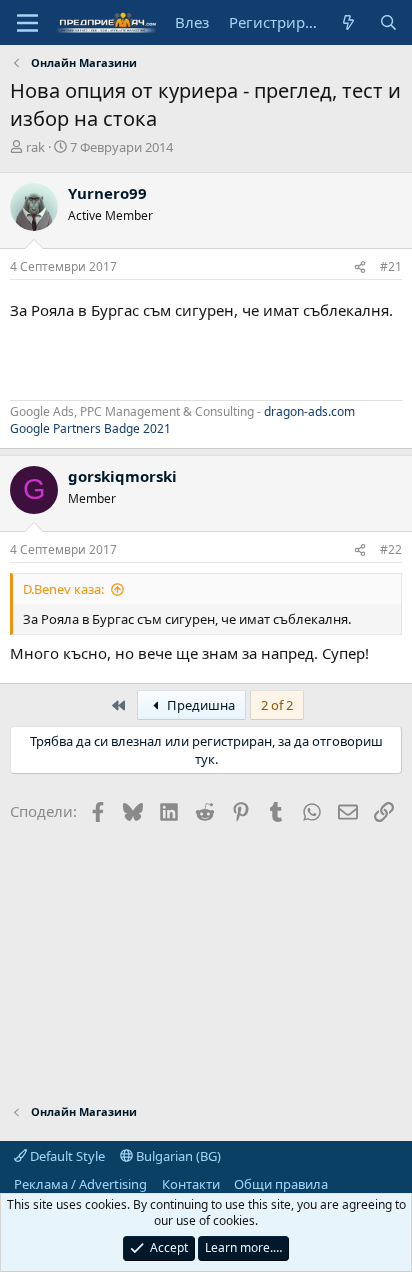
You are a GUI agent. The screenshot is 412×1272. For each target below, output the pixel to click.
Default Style (66, 1156)
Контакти (191, 1184)
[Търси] (388, 22)
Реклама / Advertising (80, 1184)
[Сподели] (360, 267)
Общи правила (281, 1184)
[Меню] (27, 23)
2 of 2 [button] (277, 705)
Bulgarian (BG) (177, 1156)
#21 (391, 266)
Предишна (199, 705)
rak (35, 147)
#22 (391, 549)
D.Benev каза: (63, 589)
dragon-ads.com (309, 411)
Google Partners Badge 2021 (90, 428)
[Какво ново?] (348, 22)
